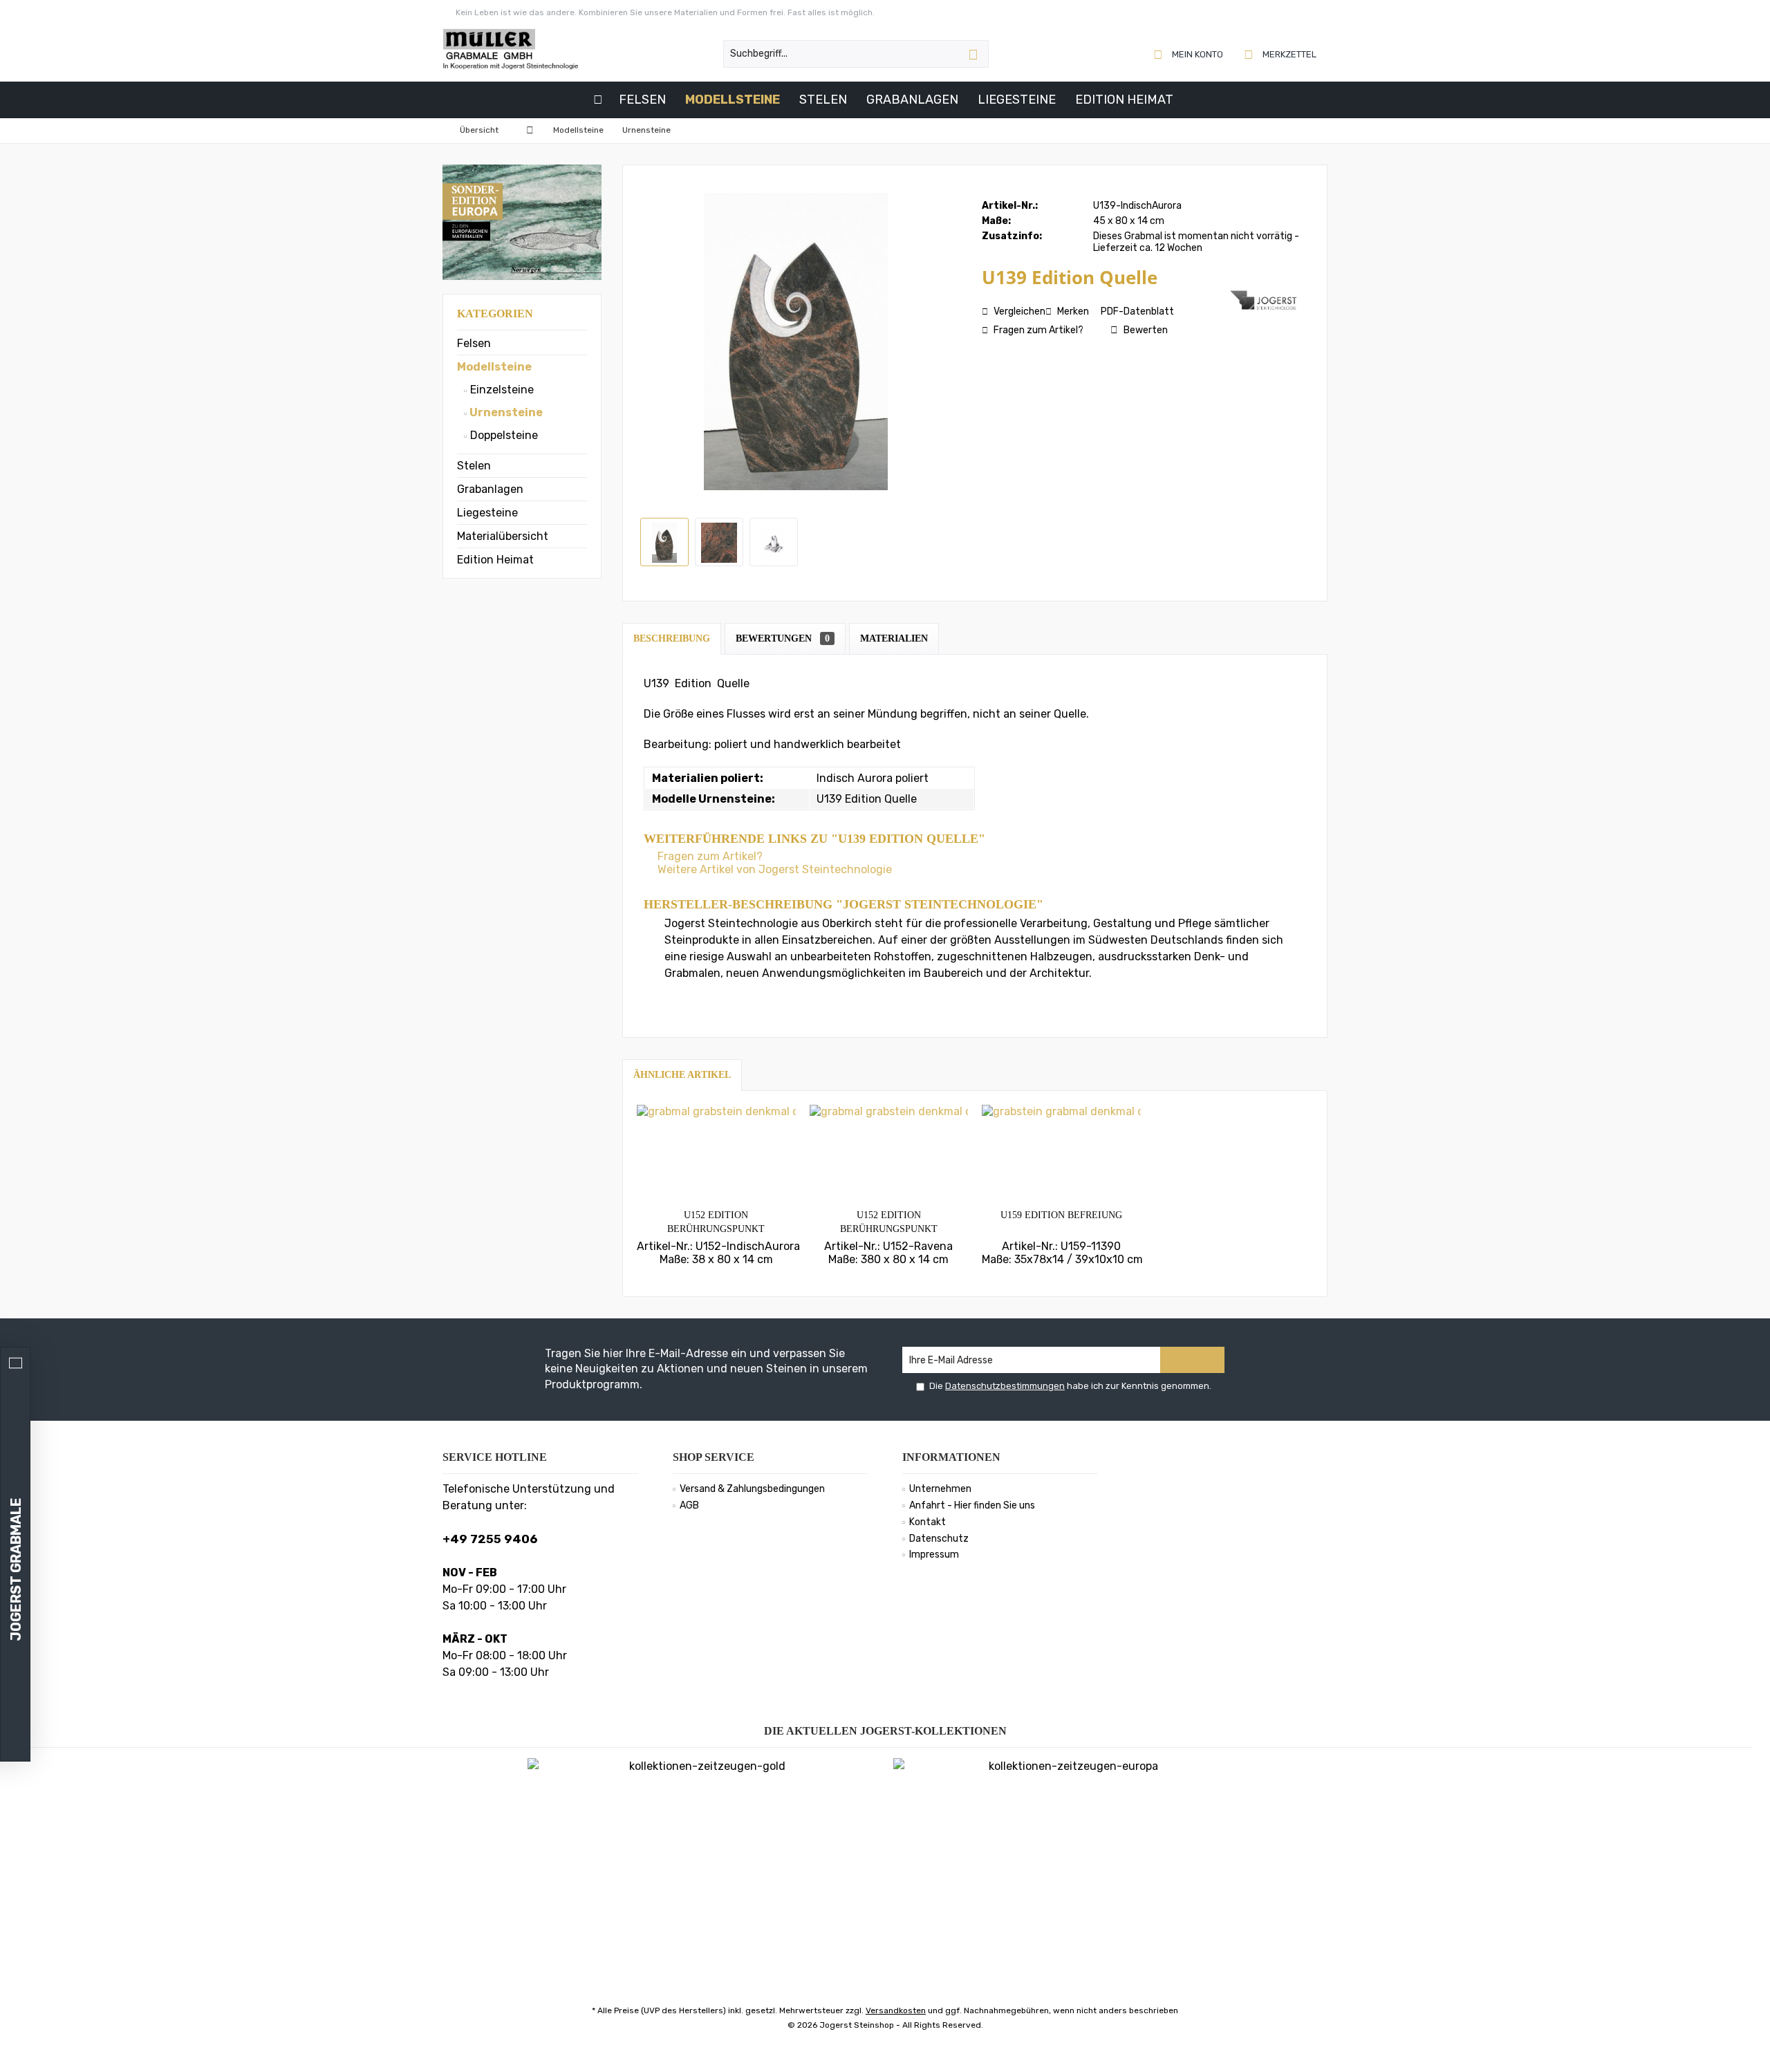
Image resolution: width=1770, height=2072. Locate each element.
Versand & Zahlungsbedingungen (752, 1489)
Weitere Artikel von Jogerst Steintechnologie (773, 869)
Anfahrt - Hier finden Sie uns (972, 1505)
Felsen (474, 343)
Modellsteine (494, 367)
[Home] (598, 100)
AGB (689, 1505)
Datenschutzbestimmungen (1005, 1386)
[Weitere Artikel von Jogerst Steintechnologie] (1265, 300)
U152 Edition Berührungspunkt (716, 1222)
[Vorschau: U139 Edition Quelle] (664, 542)
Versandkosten (896, 2010)
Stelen (474, 466)
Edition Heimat (495, 560)
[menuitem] (1281, 54)
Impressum (934, 1555)
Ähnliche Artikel (682, 1075)
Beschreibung (672, 638)
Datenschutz (939, 1539)
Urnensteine (505, 412)
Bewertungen (783, 638)
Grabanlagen (490, 489)
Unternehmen (940, 1489)
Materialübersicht (503, 536)
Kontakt (928, 1522)
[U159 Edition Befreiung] (1061, 1153)
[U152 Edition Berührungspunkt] (716, 1153)
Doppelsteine (503, 435)
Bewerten (1145, 330)
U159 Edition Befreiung (1061, 1215)
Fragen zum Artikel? (1037, 330)
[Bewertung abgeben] (1105, 296)
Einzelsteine (501, 390)
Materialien (894, 638)
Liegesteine (487, 513)
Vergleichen (1018, 311)
